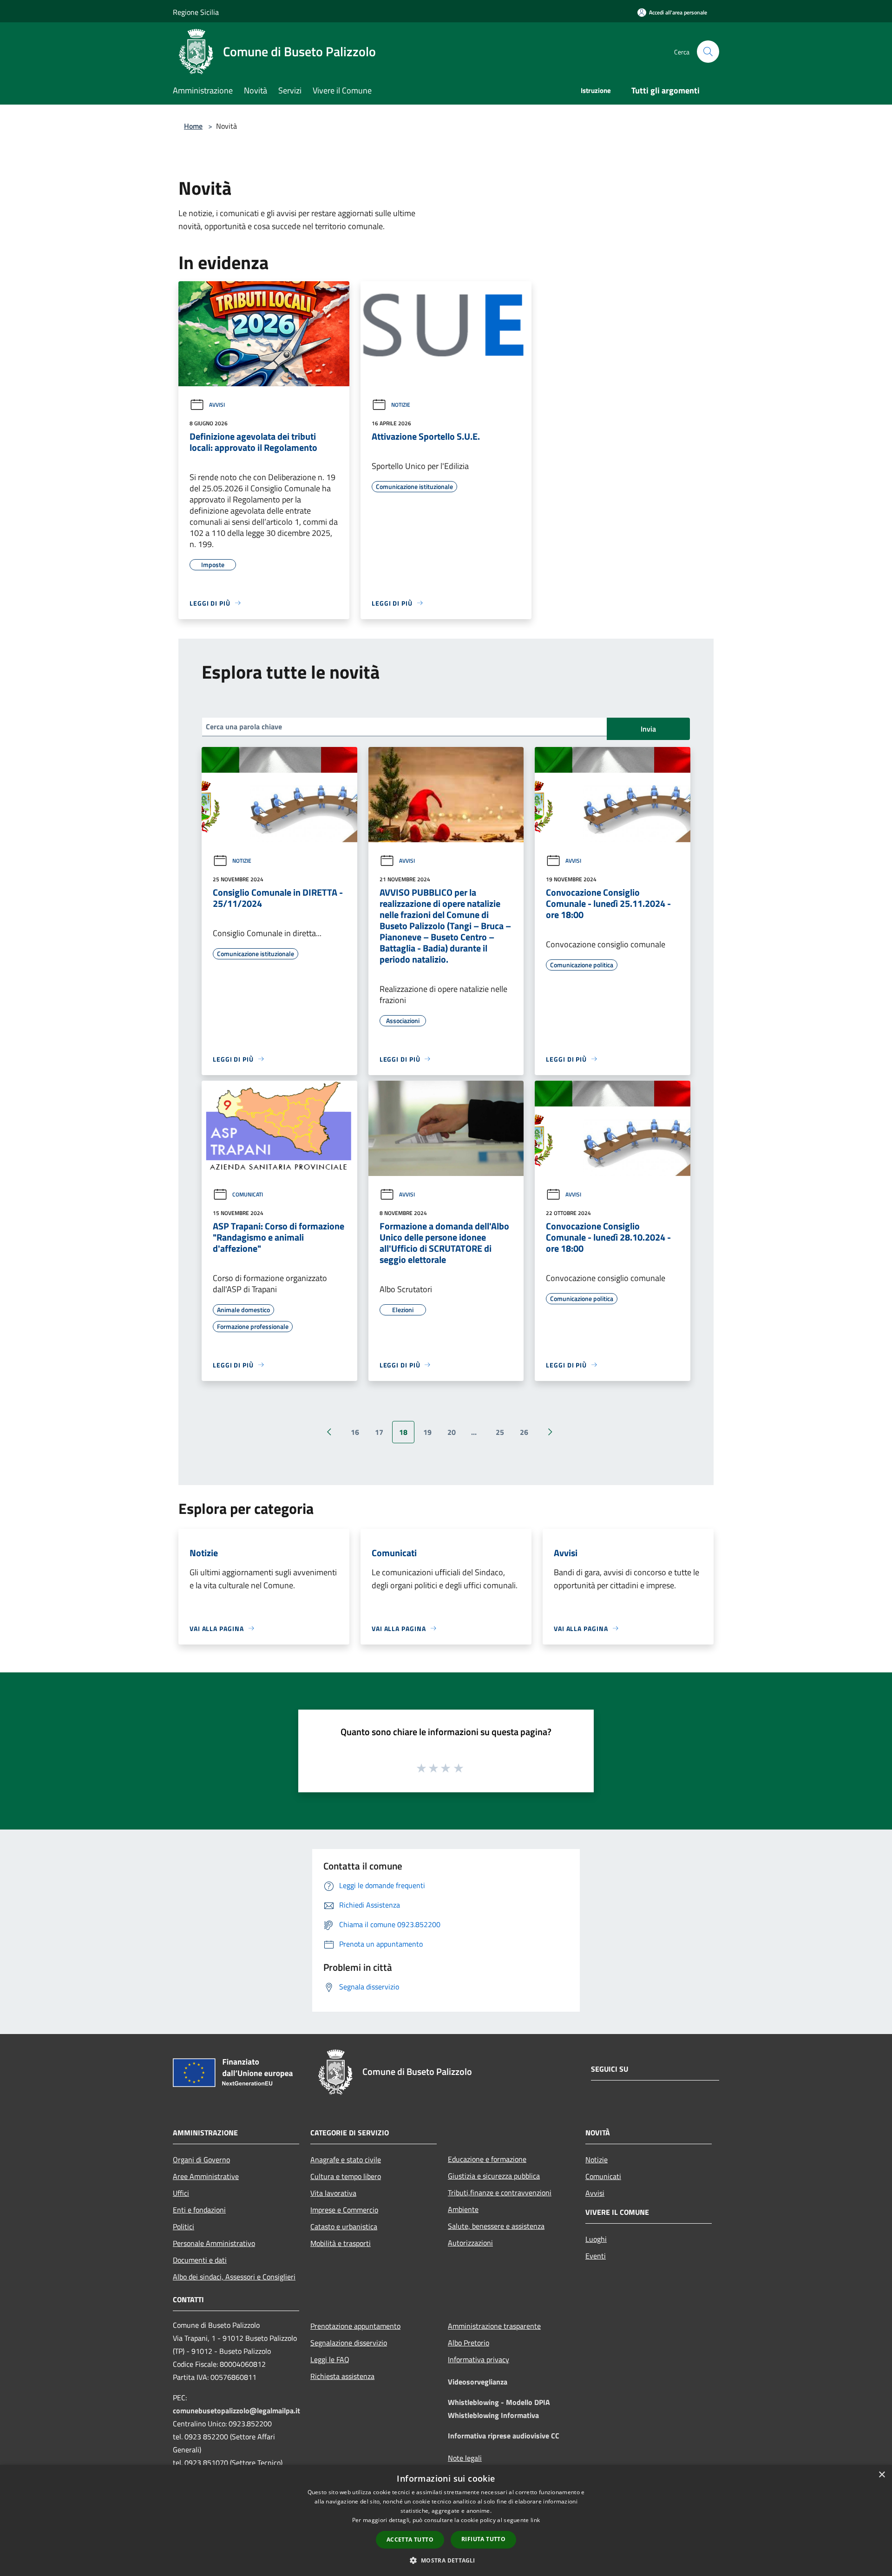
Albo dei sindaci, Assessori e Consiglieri (234, 2277)
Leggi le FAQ (330, 2359)
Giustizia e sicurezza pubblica (494, 2176)
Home (193, 126)
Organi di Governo (201, 2160)
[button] (446, 2560)
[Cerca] (708, 52)
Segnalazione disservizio (349, 2343)
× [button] (882, 2475)
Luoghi (596, 2239)
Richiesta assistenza (342, 2376)
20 (452, 1432)
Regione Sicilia (196, 12)
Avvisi (217, 405)
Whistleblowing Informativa (493, 2415)
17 (379, 1432)
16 (355, 1432)
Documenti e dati (200, 2260)
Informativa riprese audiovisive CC (504, 2436)
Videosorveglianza (478, 2382)
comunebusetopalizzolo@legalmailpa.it (236, 2411)
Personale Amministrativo (214, 2243)
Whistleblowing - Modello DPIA (499, 2402)
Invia (648, 729)
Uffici (181, 2193)
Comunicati (248, 1194)
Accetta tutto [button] (410, 2540)
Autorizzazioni (470, 2243)
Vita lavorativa (333, 2193)
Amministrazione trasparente (494, 2326)
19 (427, 1432)
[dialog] (446, 2520)
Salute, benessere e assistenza (496, 2226)
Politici (184, 2226)
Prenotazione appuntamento (355, 2326)
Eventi (596, 2256)
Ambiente (463, 2209)
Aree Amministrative (206, 2176)
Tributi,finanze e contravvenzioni (500, 2193)
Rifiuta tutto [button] (483, 2539)
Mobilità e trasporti (341, 2243)
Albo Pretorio (469, 2343)
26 (524, 1432)
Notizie (401, 405)
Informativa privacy (479, 2359)
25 (500, 1432)
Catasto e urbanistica (344, 2226)
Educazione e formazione (487, 2159)
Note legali (465, 2458)
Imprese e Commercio (344, 2210)
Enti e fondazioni (199, 2210)
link (535, 2520)
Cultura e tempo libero (346, 2176)
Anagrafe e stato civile (346, 2160)
